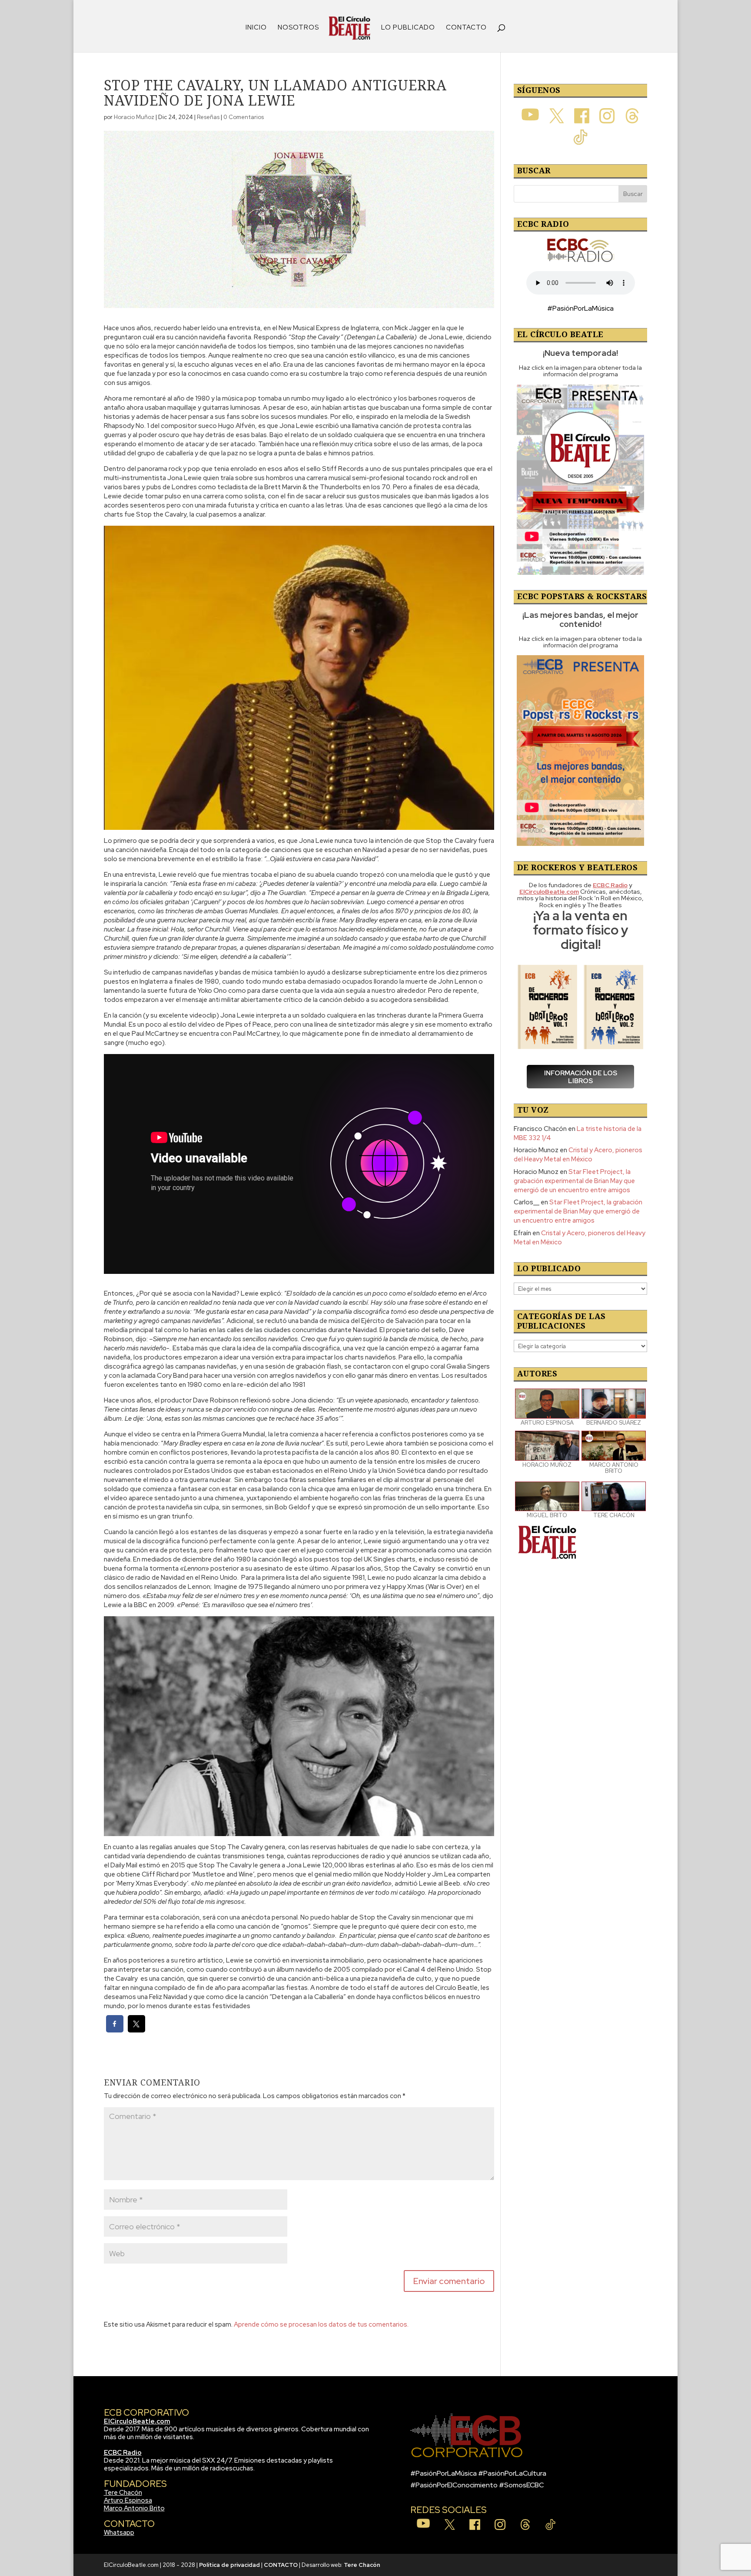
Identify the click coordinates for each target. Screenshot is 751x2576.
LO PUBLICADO (408, 28)
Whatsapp (119, 2533)
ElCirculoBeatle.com (137, 2421)
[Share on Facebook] (115, 2030)
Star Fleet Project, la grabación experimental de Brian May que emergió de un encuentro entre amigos (574, 1181)
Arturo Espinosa (128, 2500)
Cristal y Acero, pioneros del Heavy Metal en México (578, 1155)
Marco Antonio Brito (134, 2508)
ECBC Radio (123, 2453)
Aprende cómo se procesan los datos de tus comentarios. (321, 2324)
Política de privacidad (229, 2565)
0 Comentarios (244, 117)
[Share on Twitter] (136, 2030)
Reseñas (208, 117)
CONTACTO (466, 28)
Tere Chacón (123, 2493)
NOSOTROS (298, 28)
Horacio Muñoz (134, 117)
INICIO (256, 28)
